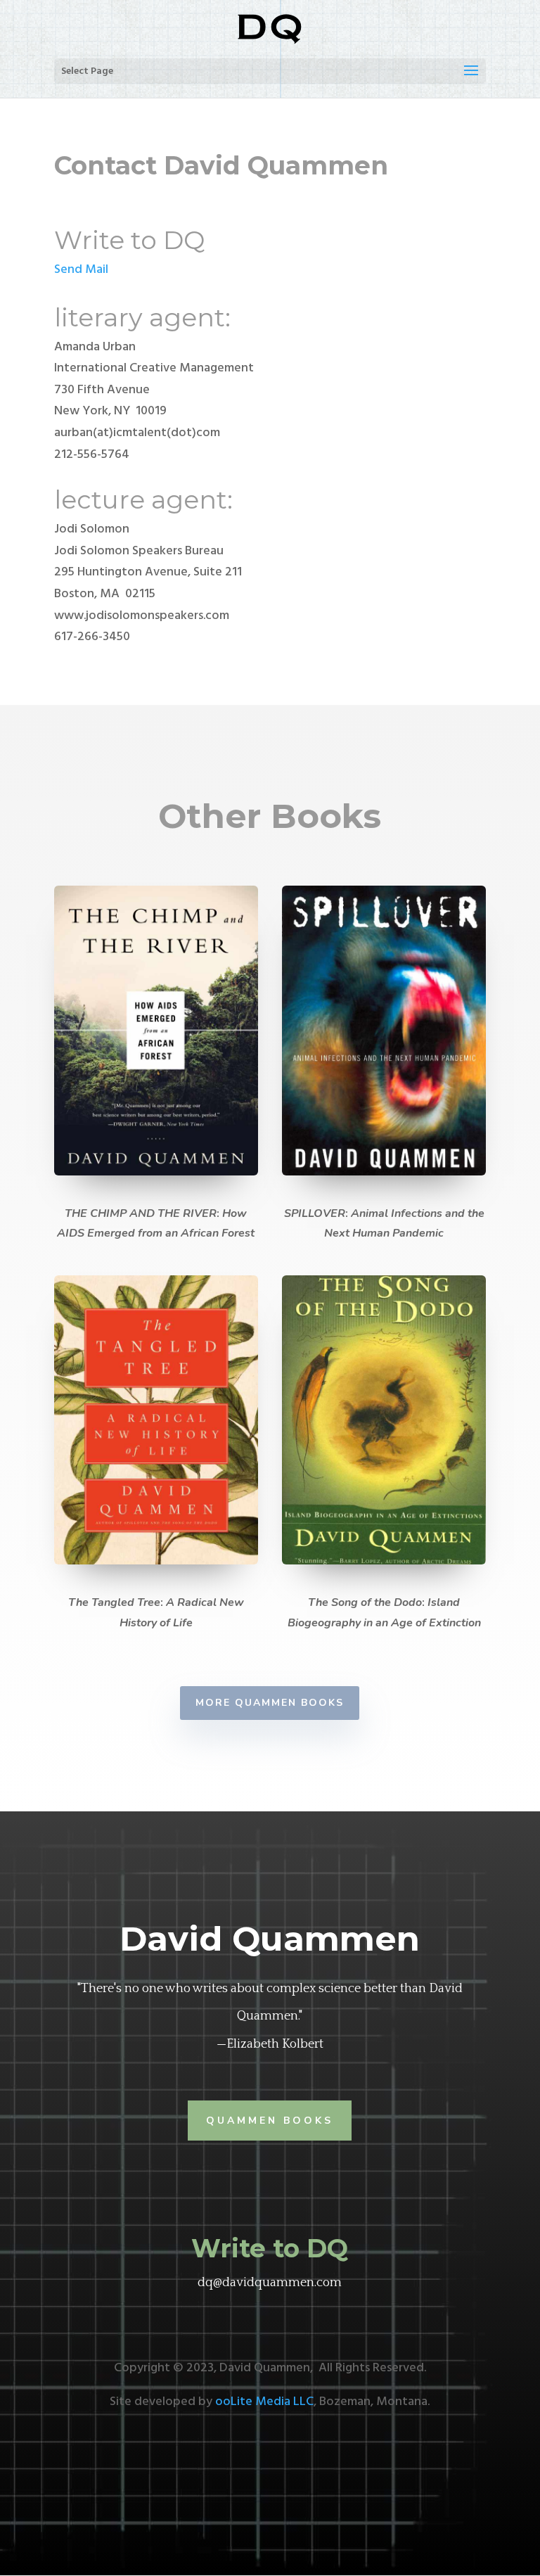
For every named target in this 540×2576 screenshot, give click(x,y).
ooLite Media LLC (264, 2402)
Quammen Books (270, 2121)
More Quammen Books (270, 1703)
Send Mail (81, 270)
